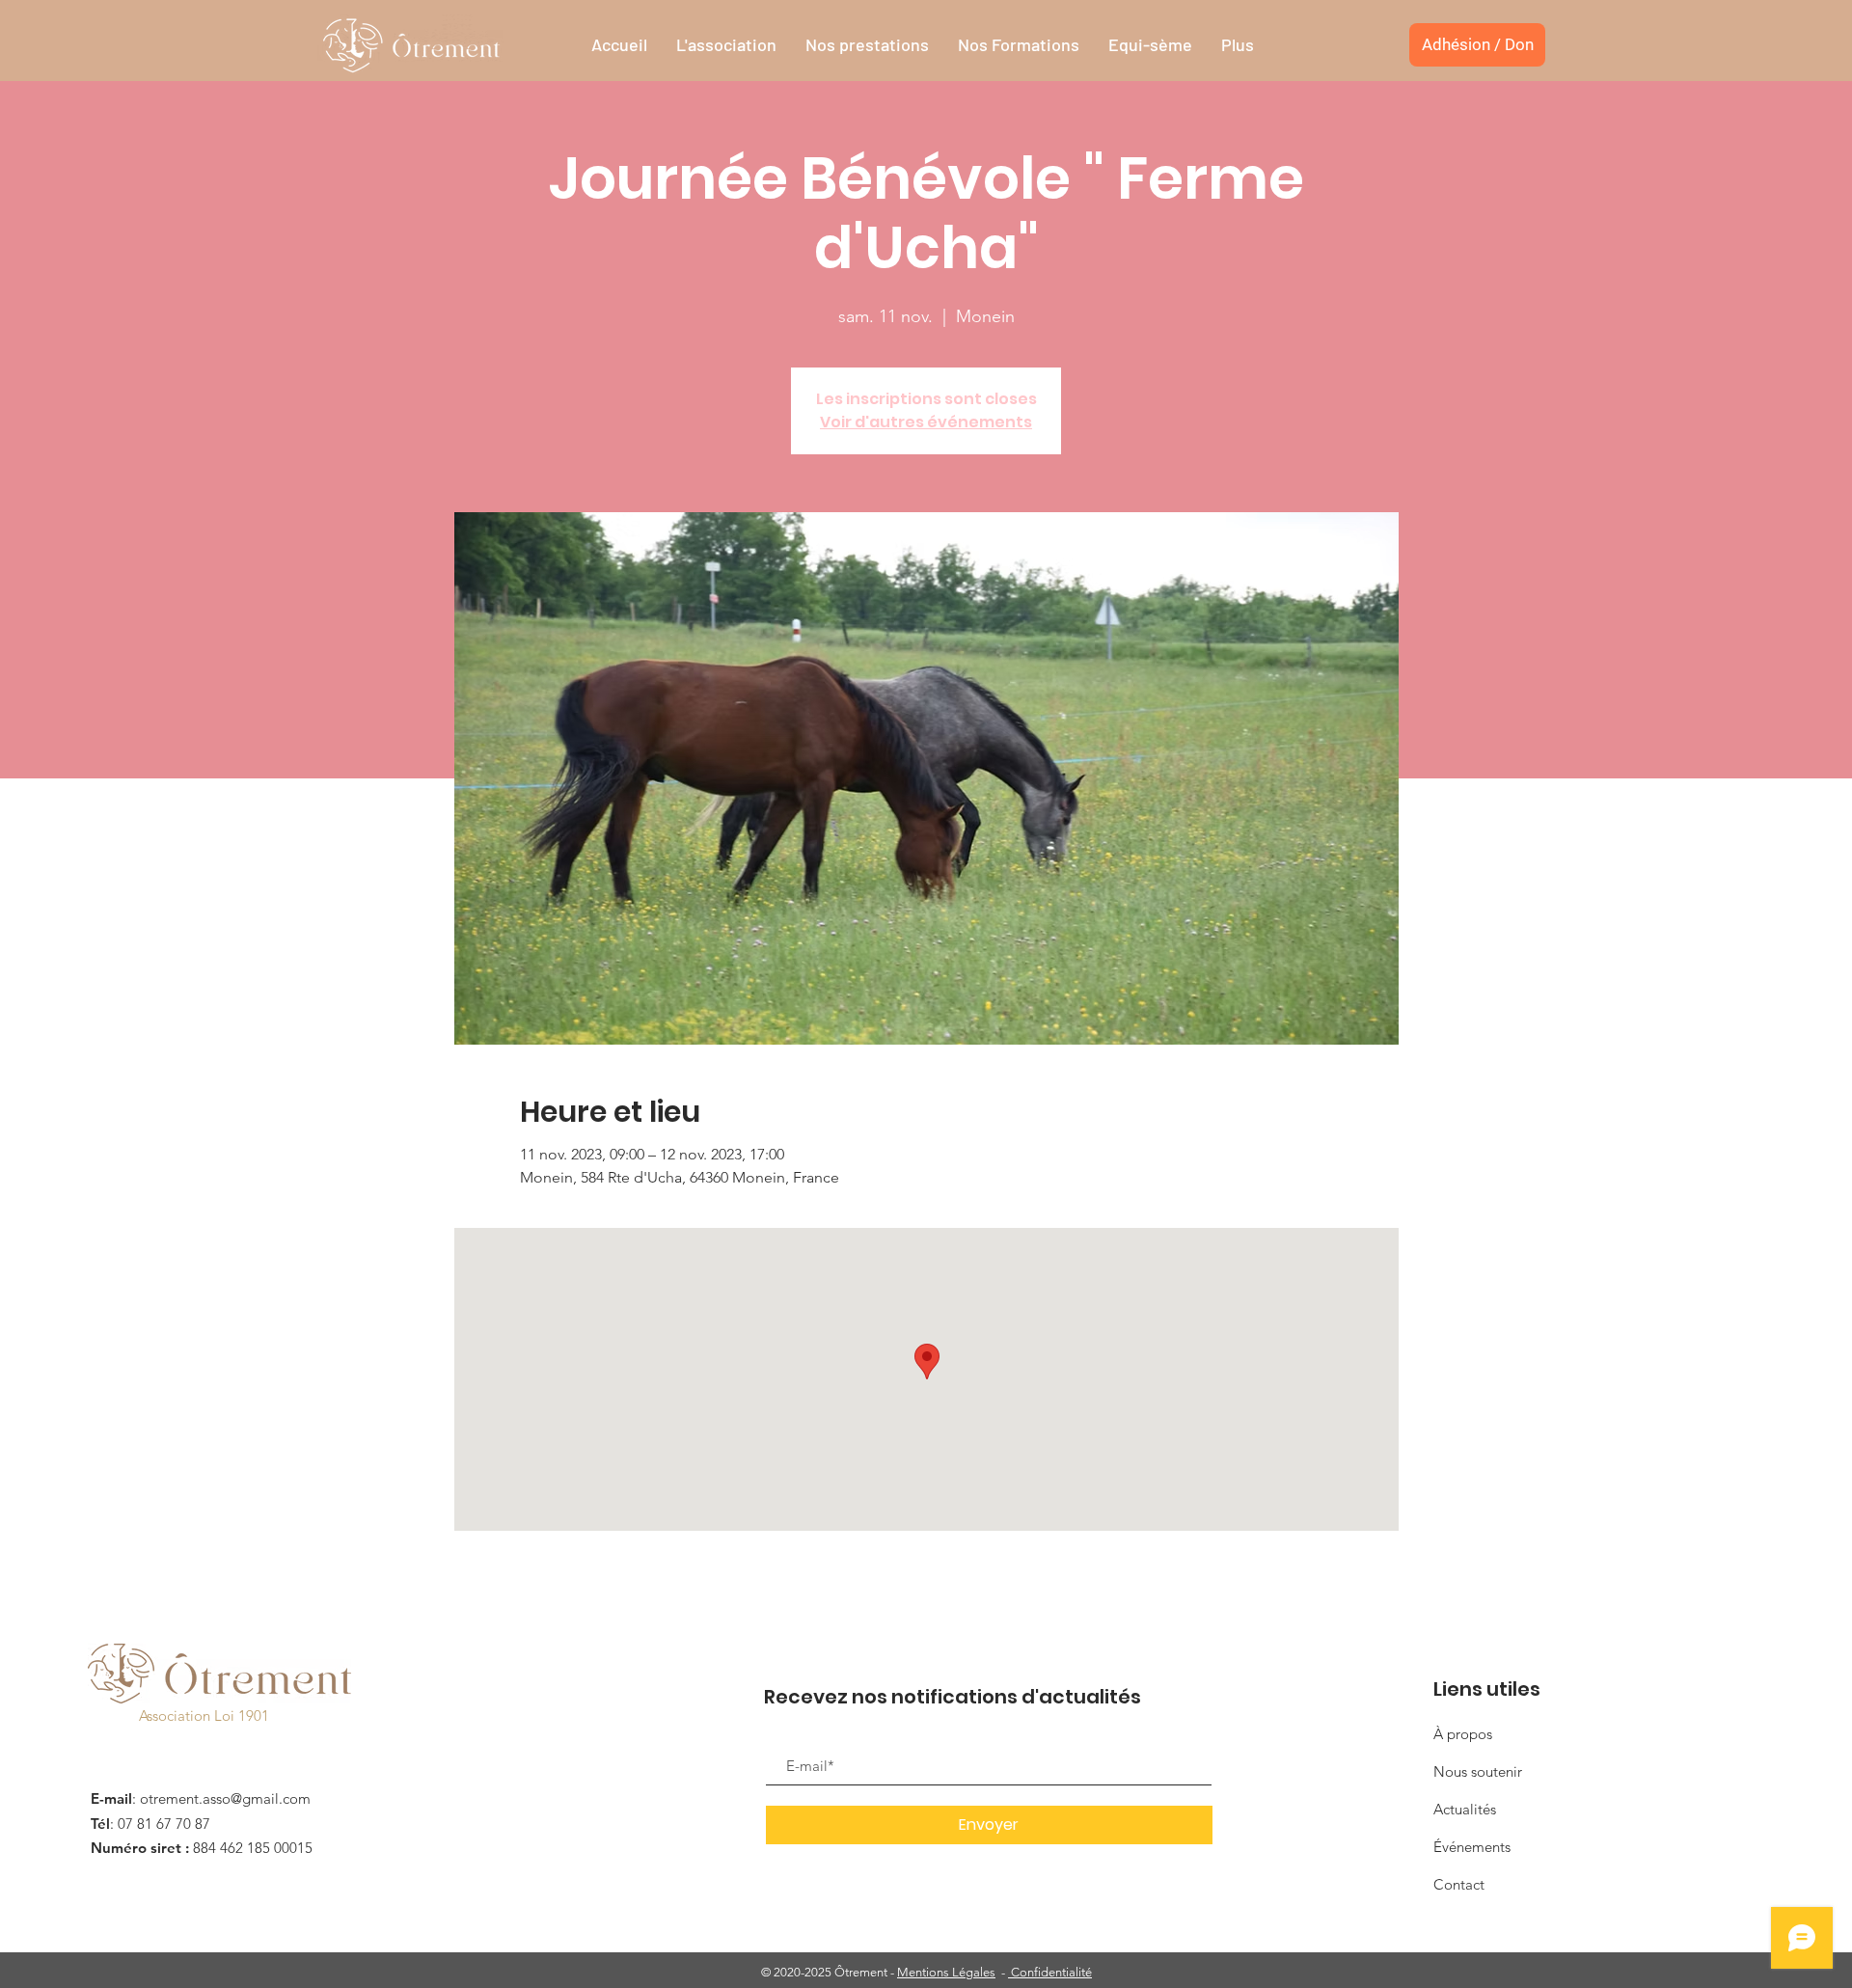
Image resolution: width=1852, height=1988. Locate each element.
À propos (1463, 1734)
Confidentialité (1050, 1972)
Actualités (1465, 1809)
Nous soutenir (1478, 1771)
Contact (1459, 1884)
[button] (726, 45)
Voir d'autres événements (926, 422)
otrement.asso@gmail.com (225, 1798)
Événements (1472, 1847)
